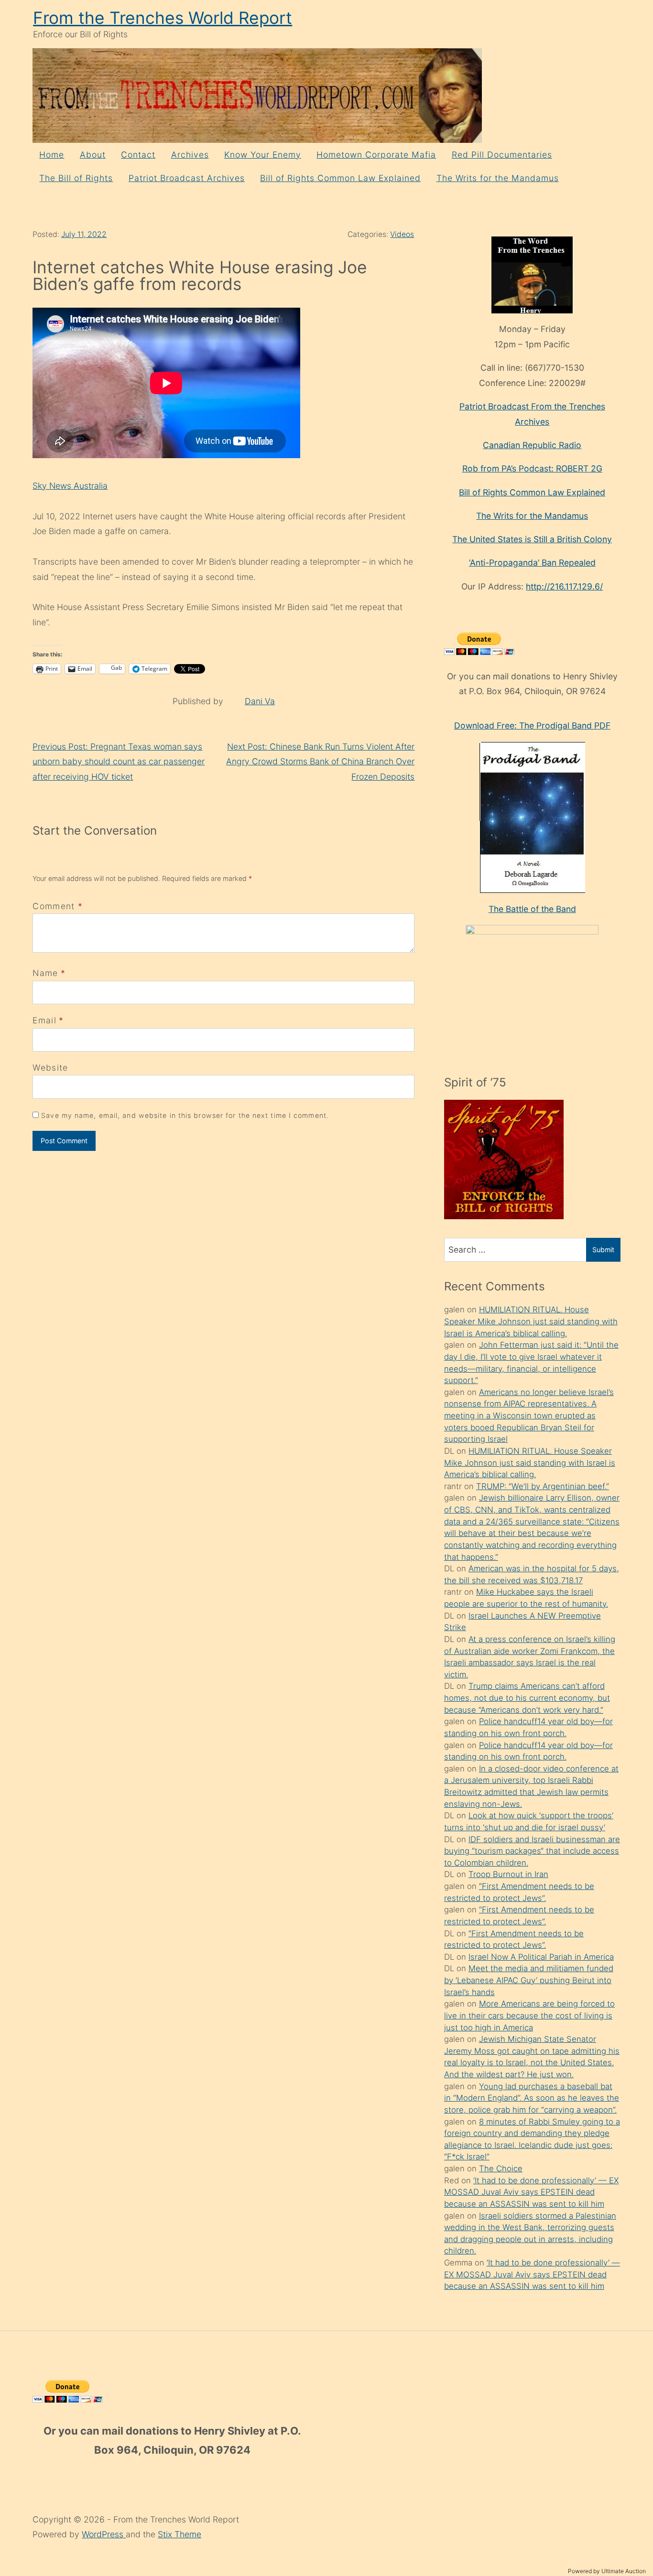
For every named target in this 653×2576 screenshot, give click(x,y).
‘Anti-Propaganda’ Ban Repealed (532, 563)
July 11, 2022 (84, 234)
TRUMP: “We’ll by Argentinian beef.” (543, 1486)
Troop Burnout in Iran (508, 1874)
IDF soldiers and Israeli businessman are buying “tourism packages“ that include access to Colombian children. (532, 1851)
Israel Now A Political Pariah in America (541, 1957)
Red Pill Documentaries (502, 155)
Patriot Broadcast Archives (187, 178)
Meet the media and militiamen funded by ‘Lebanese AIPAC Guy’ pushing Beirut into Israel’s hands (529, 1980)
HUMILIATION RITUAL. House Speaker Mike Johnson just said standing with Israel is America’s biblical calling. (531, 1321)
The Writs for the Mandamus (498, 178)
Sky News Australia (70, 486)
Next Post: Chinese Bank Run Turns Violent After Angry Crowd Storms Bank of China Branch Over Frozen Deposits (320, 762)
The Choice (501, 2168)
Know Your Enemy (263, 155)
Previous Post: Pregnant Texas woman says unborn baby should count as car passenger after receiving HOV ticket (119, 762)
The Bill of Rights (76, 178)
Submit (603, 1250)
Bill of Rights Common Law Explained (340, 178)
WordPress (104, 2534)
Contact (138, 155)
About (93, 155)
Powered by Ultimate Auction (607, 2571)
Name (45, 973)
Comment (58, 906)
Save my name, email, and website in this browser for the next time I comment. (185, 1115)
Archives (190, 155)
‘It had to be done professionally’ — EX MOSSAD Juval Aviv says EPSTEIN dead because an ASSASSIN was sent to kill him (531, 2192)
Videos (402, 234)
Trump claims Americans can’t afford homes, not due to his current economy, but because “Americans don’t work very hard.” (527, 1698)
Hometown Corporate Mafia (376, 155)
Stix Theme (180, 2534)
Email (44, 1020)
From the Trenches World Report (163, 18)
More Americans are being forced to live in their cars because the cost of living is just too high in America (529, 2015)
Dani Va (260, 701)
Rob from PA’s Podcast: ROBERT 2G (532, 468)
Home (52, 155)
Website (50, 1068)
